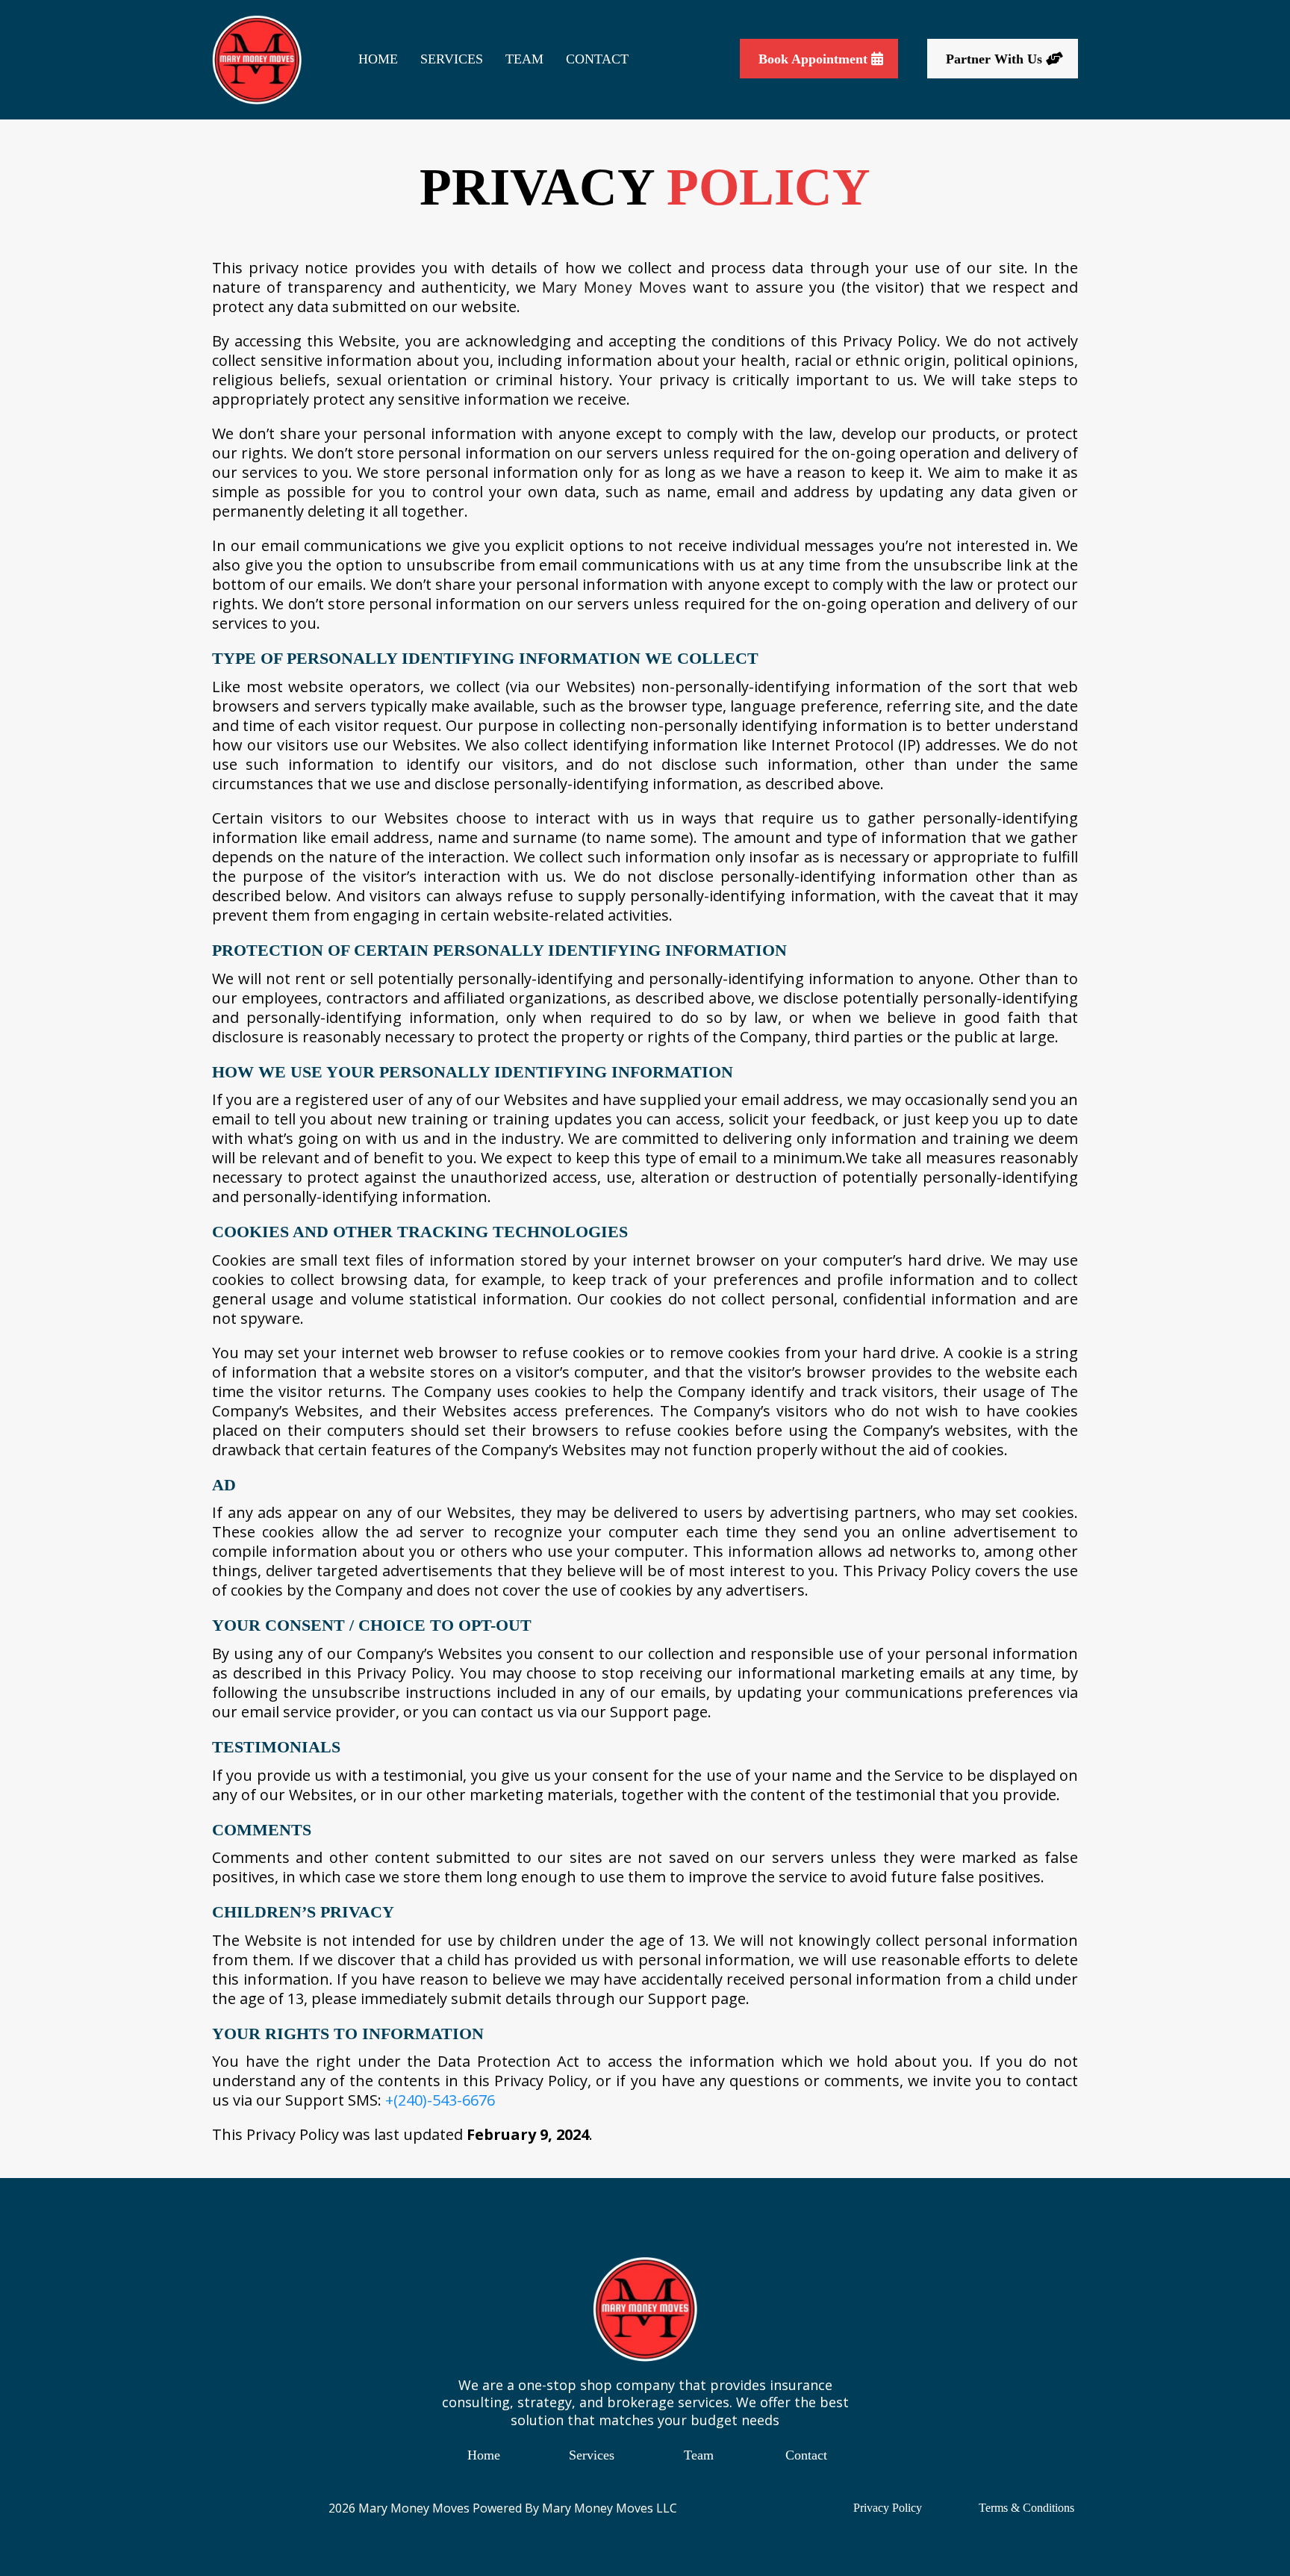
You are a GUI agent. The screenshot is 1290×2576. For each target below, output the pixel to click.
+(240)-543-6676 (440, 2100)
